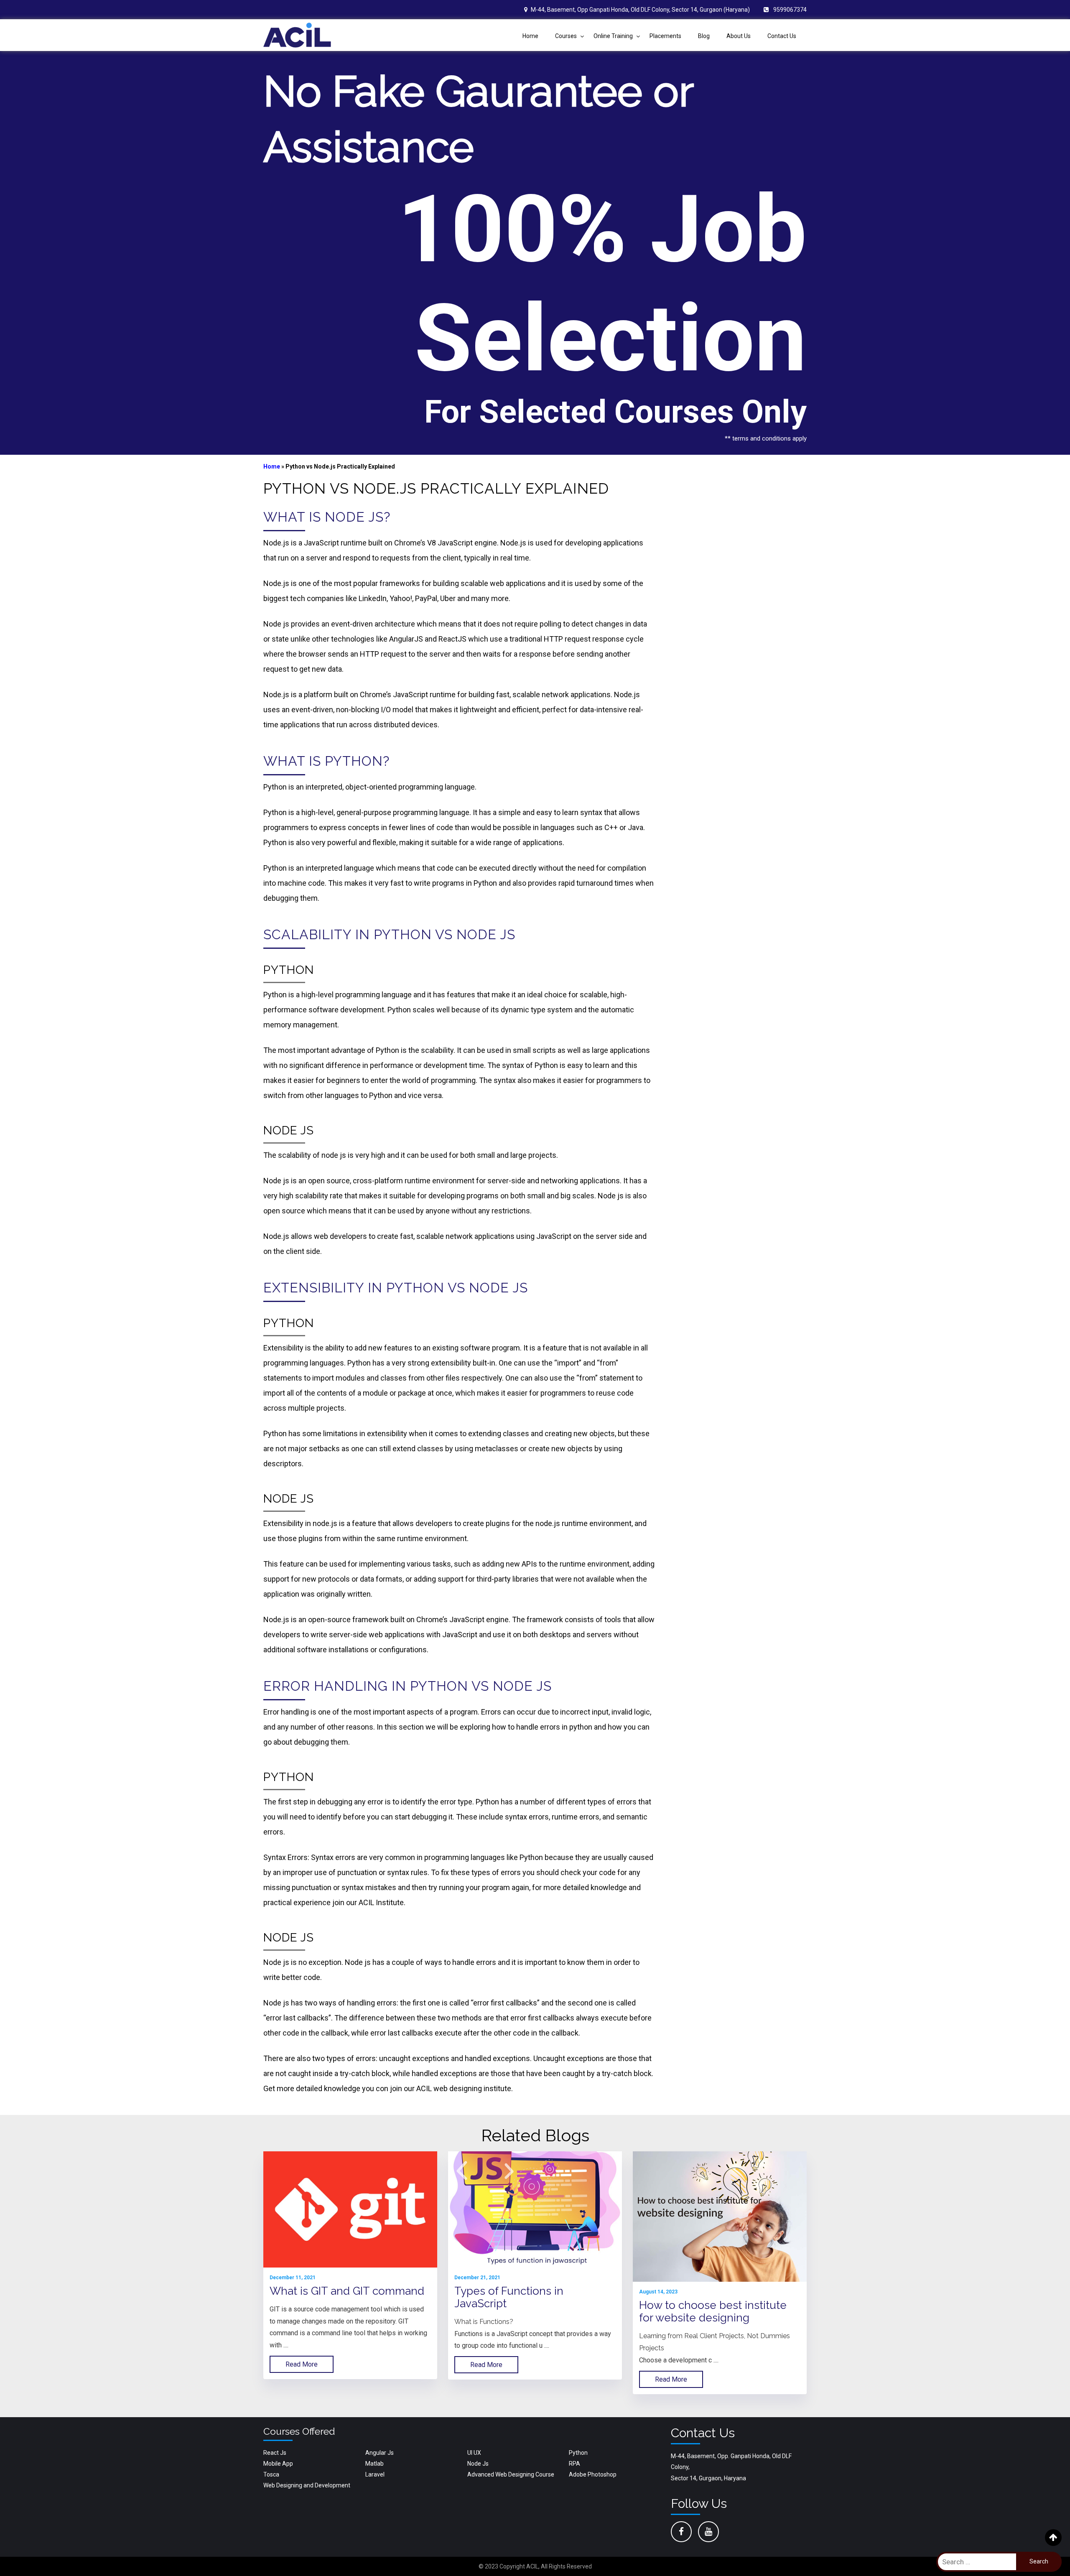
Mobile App (278, 2464)
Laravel (375, 2474)
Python (578, 2453)
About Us (739, 36)
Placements (665, 36)
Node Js (478, 2464)
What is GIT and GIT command (347, 2291)
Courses (566, 36)
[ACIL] (297, 35)
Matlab (374, 2464)
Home (530, 36)
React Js (275, 2453)
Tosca (271, 2474)
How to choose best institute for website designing (713, 2311)
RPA (574, 2464)
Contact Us (782, 36)
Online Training (613, 36)
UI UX (474, 2453)
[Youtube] (708, 2532)
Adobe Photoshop (593, 2474)
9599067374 (790, 10)
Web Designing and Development (307, 2485)
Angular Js (380, 2453)
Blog (704, 36)
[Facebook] (681, 2532)
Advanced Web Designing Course (511, 2474)
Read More (302, 2364)
